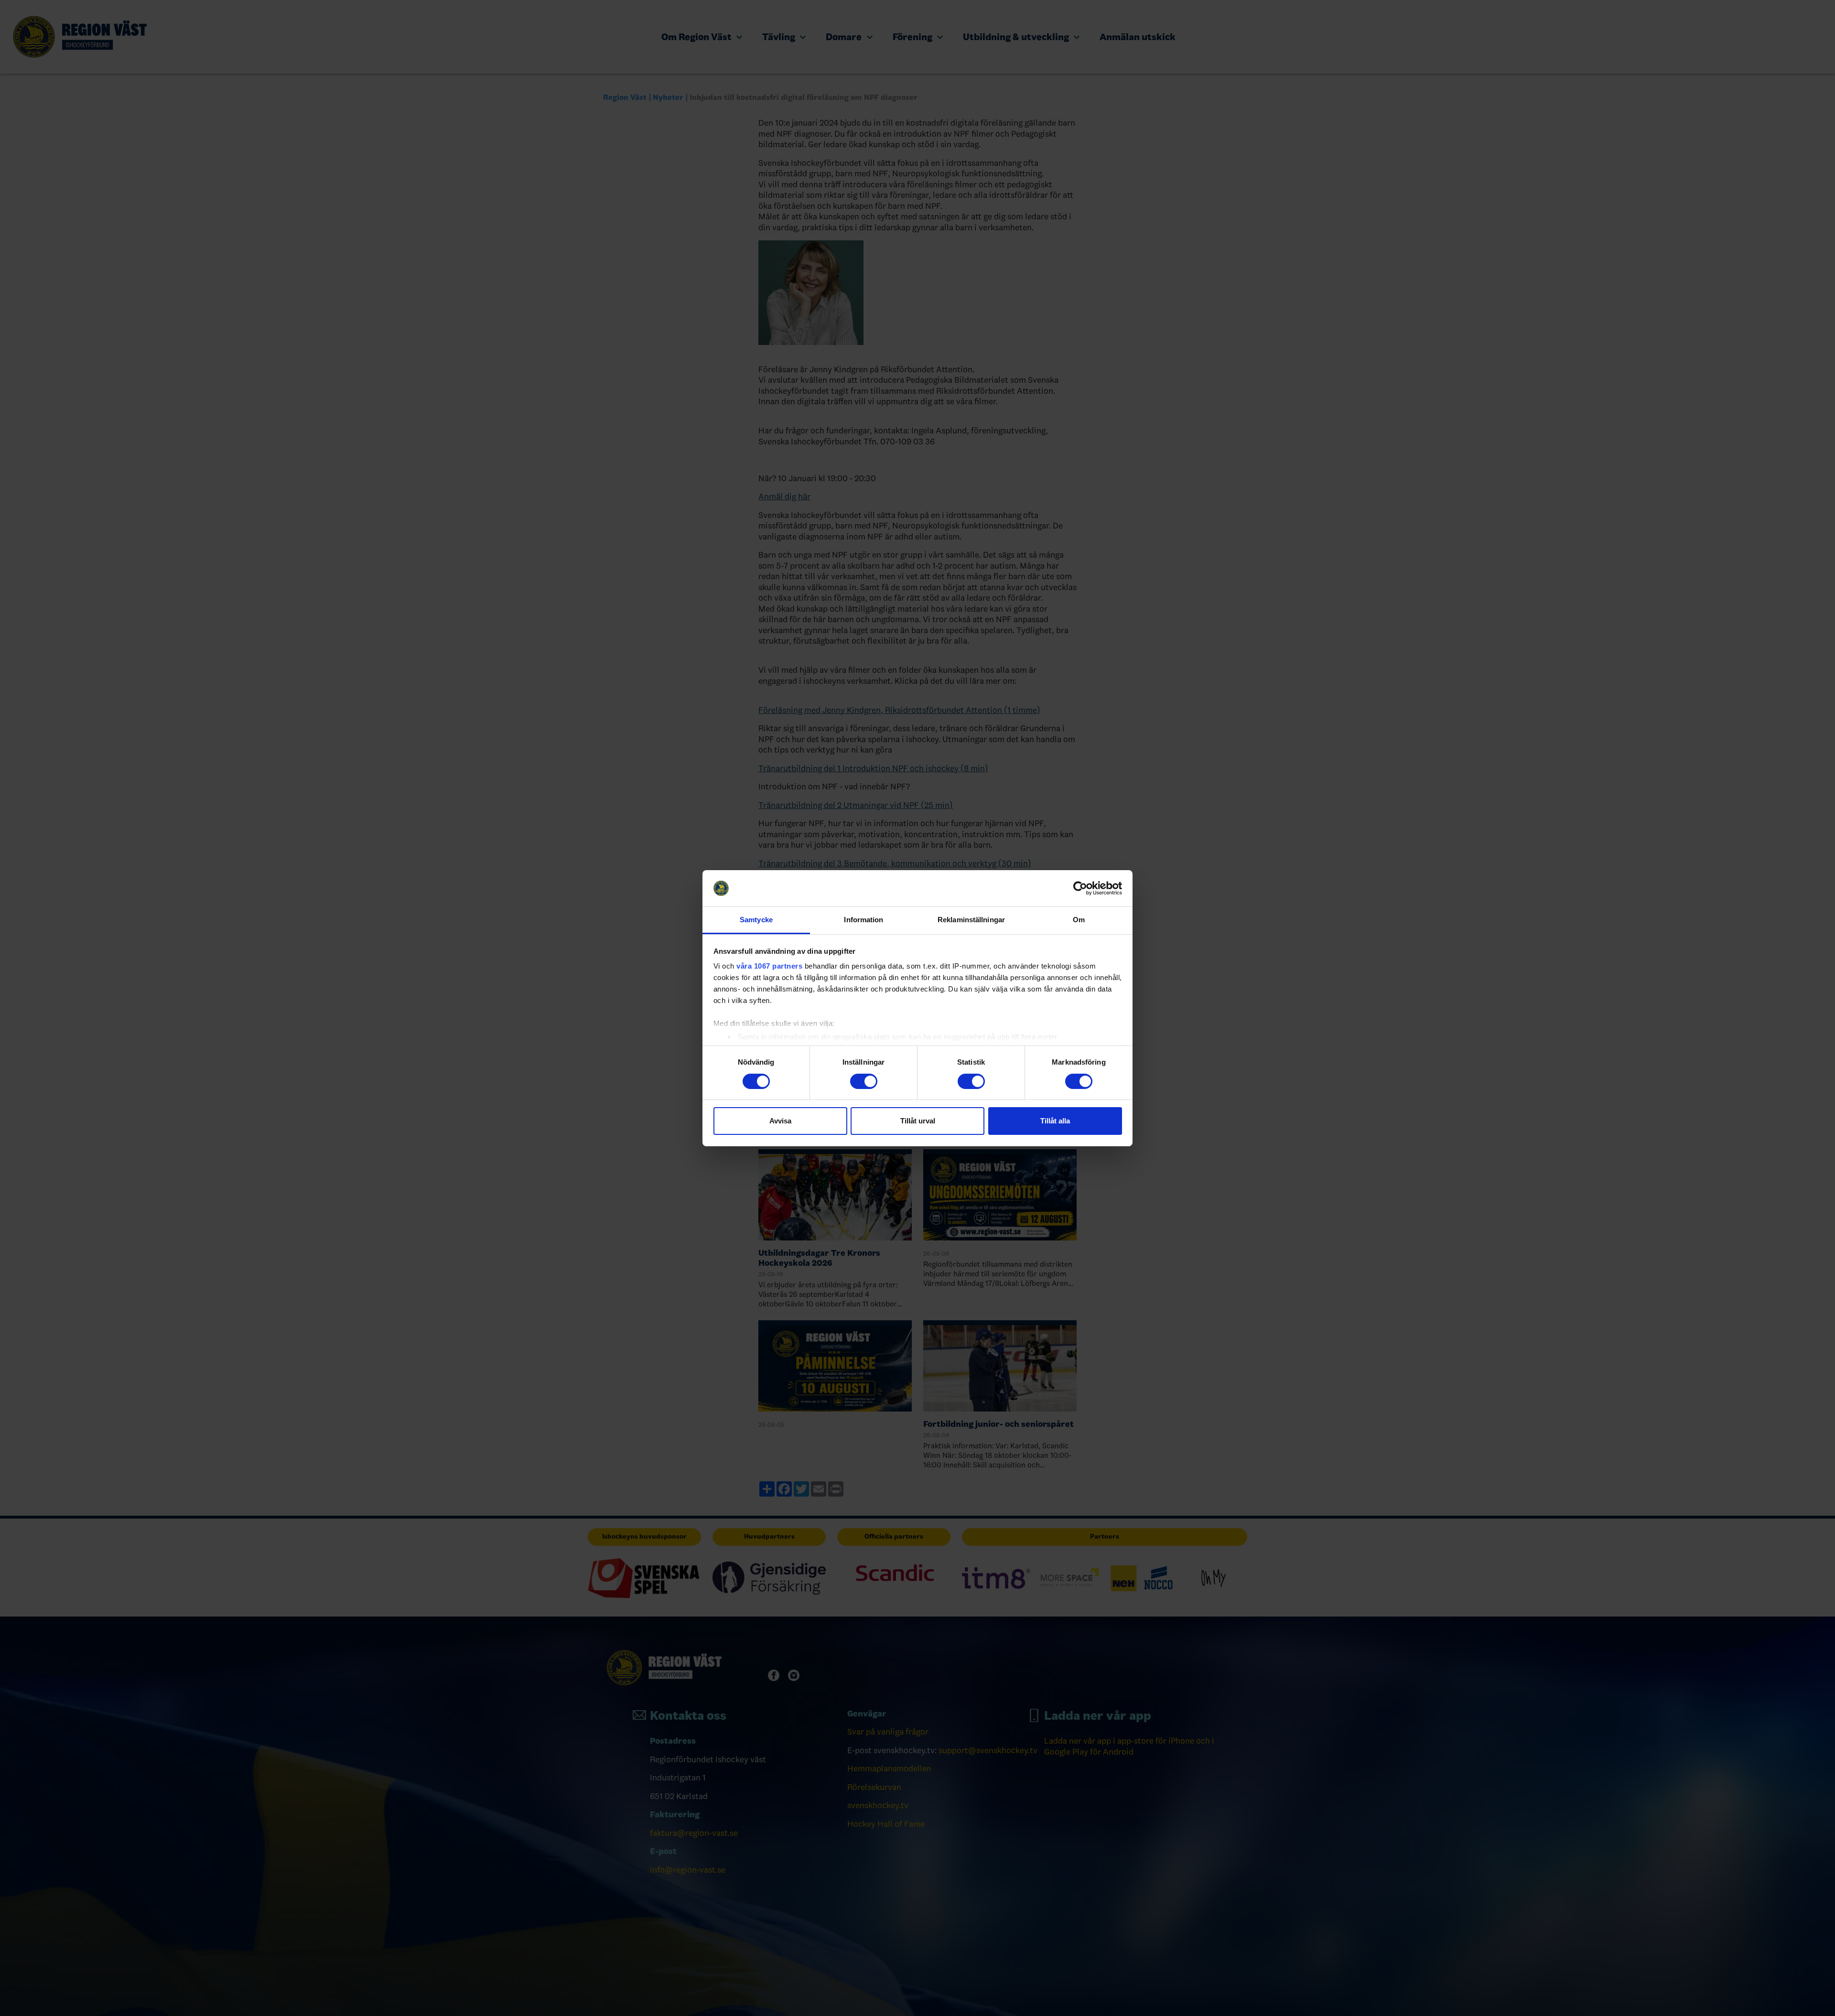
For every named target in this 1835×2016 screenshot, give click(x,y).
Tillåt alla (1055, 1121)
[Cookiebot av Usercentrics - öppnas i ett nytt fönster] (1080, 888)
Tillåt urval (918, 1121)
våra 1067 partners (769, 966)
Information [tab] (864, 920)
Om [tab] (1079, 920)
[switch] (864, 1081)
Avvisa (780, 1121)
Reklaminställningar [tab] (971, 920)
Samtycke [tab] (756, 920)
